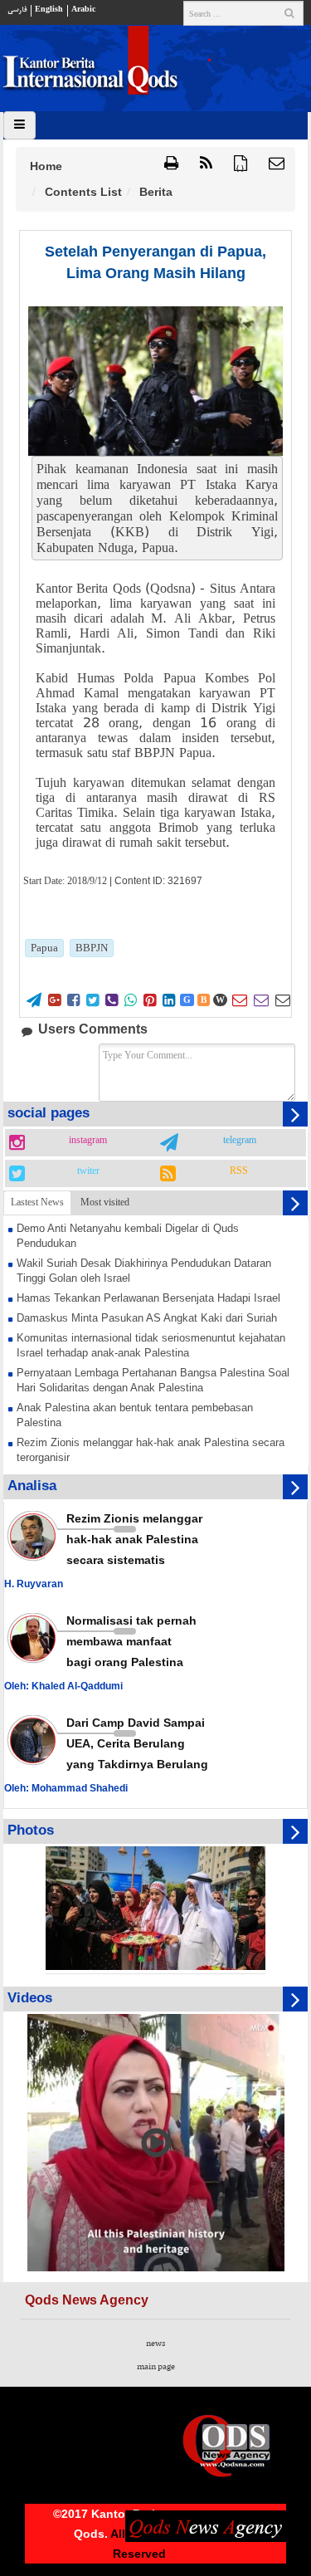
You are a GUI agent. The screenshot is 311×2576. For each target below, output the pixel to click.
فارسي (17, 10)
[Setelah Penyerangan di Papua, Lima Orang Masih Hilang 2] (155, 381)
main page (156, 2367)
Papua (44, 948)
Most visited (105, 1202)
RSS (239, 1171)
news (155, 2344)
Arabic (83, 10)
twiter (88, 1171)
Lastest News (37, 1202)
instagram (88, 1141)
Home (46, 166)
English (49, 10)
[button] (277, 164)
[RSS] (206, 164)
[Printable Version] (171, 164)
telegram (240, 1141)
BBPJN (92, 948)
